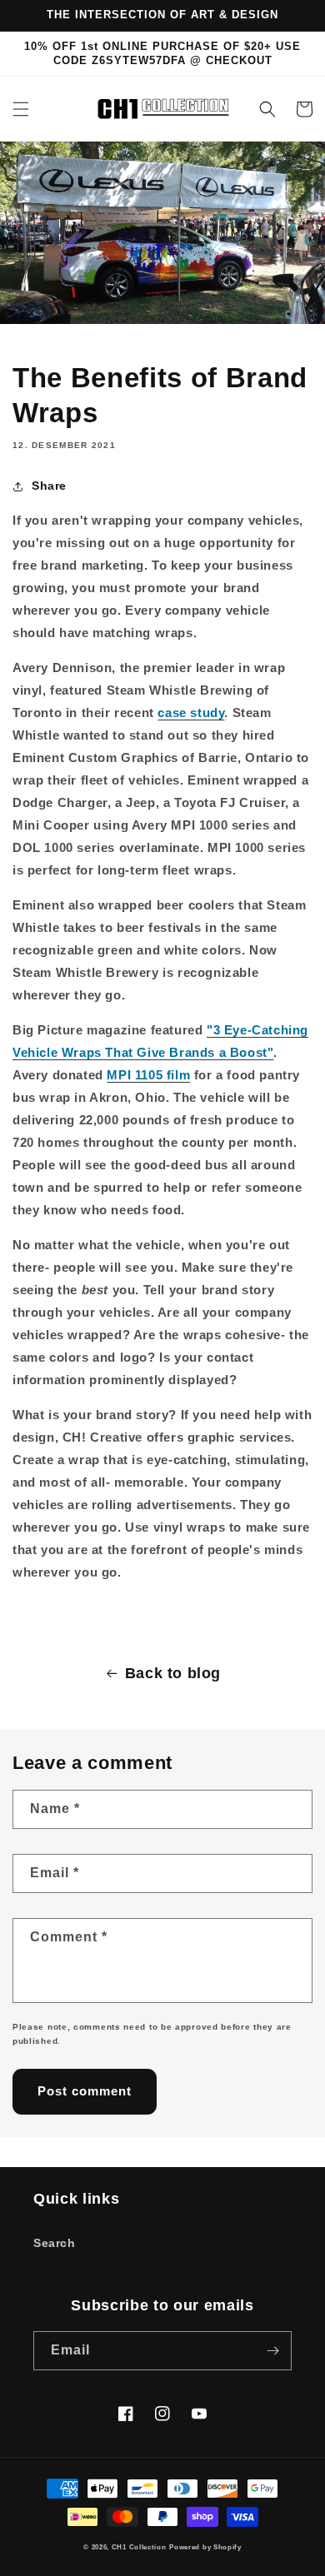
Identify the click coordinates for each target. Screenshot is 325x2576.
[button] (21, 109)
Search (55, 2243)
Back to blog (173, 1673)
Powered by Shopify (205, 2547)
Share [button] (49, 486)
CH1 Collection (139, 2547)
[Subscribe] (272, 2351)
